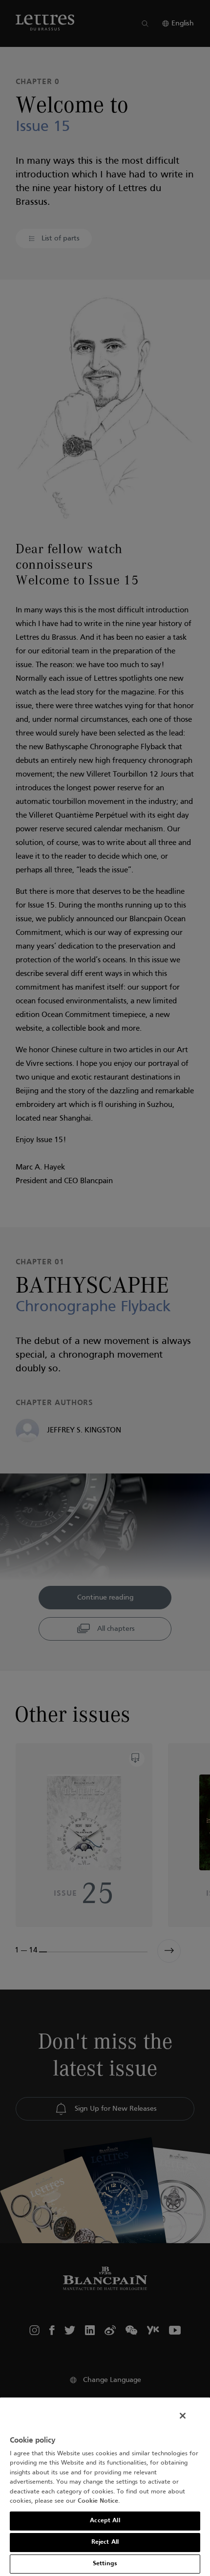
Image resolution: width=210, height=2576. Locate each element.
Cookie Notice (98, 2501)
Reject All (105, 2542)
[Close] (183, 2416)
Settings (105, 2564)
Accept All (105, 2521)
